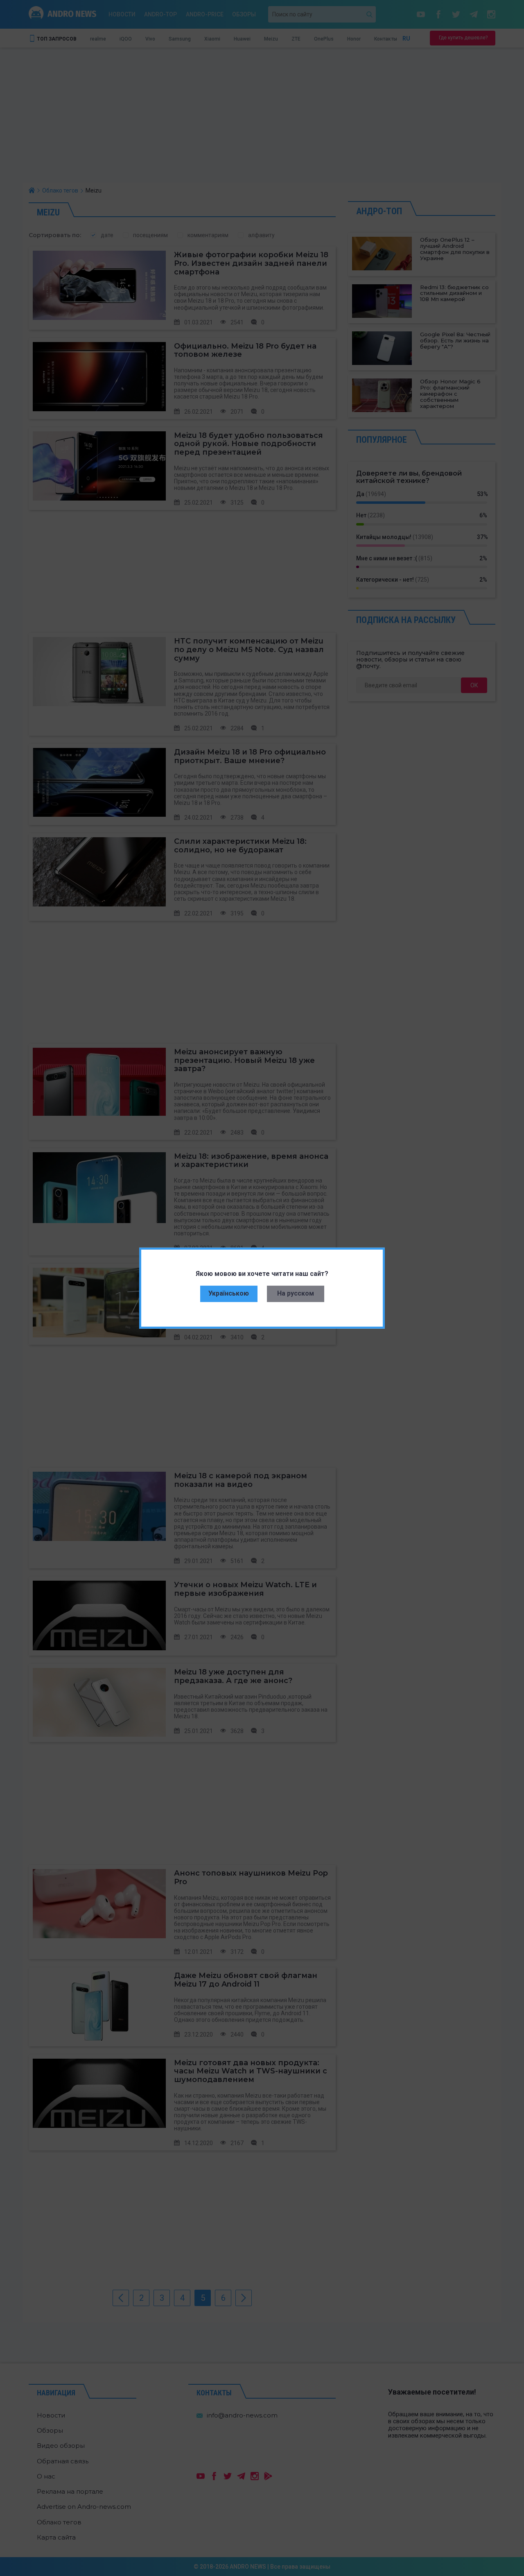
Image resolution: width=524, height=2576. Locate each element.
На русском (296, 1293)
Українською (229, 1293)
